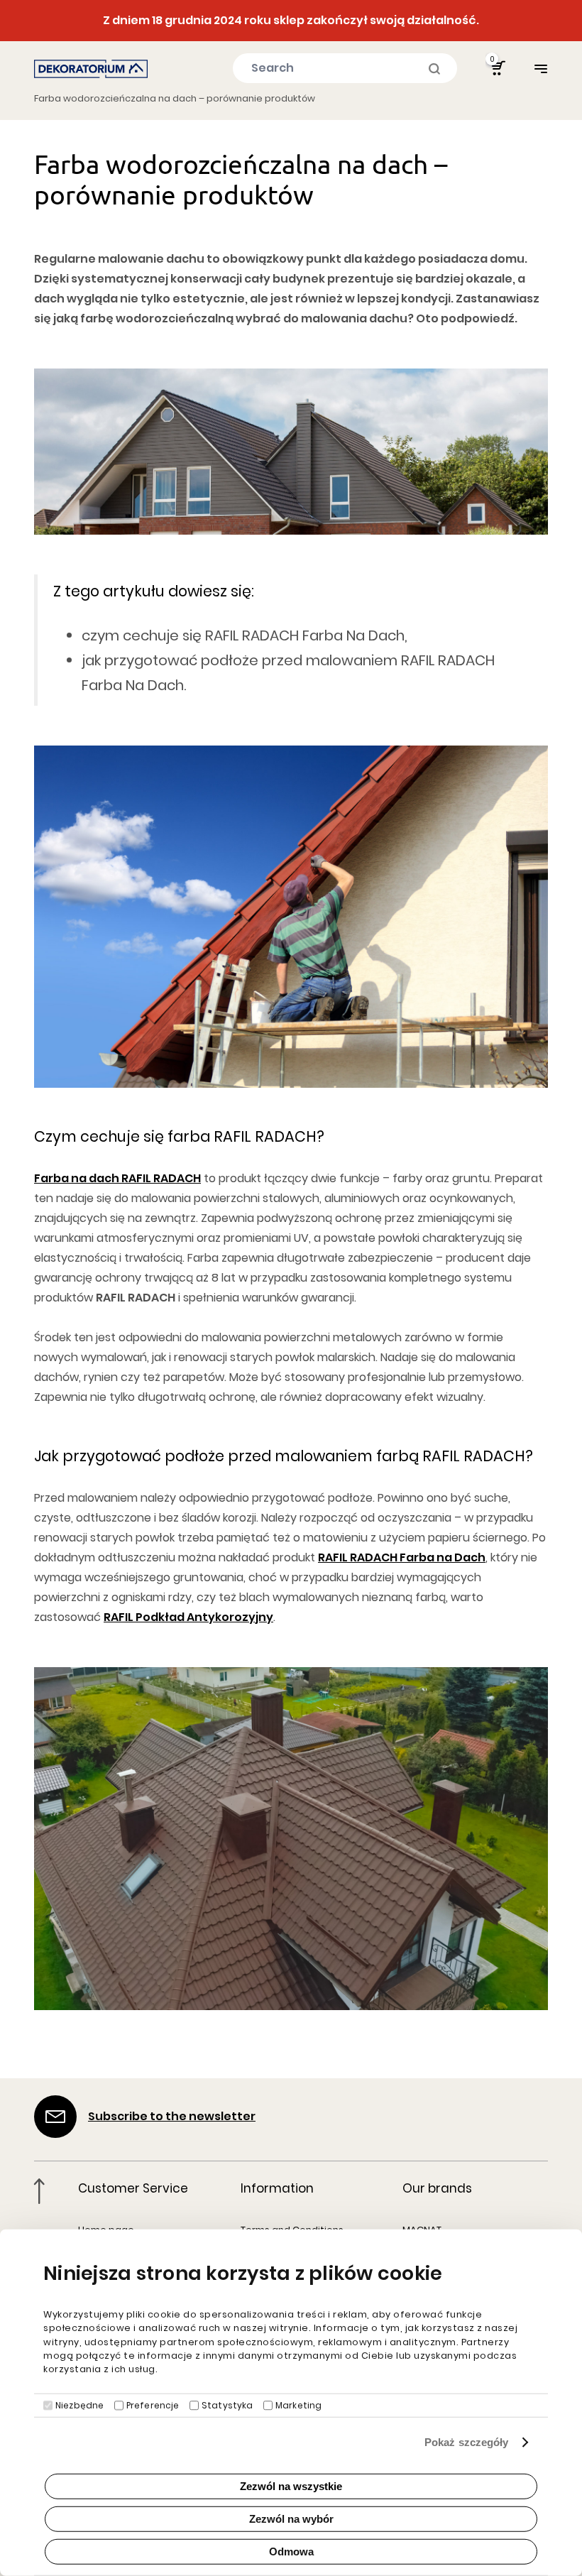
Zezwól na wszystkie (291, 2486)
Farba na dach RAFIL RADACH (117, 1178)
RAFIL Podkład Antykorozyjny (188, 1617)
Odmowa (291, 2552)
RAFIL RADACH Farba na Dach (402, 1557)
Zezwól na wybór (291, 2519)
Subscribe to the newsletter (172, 2116)
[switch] (119, 2406)
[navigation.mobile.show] (541, 69)
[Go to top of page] (39, 2191)
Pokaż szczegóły (467, 2442)
